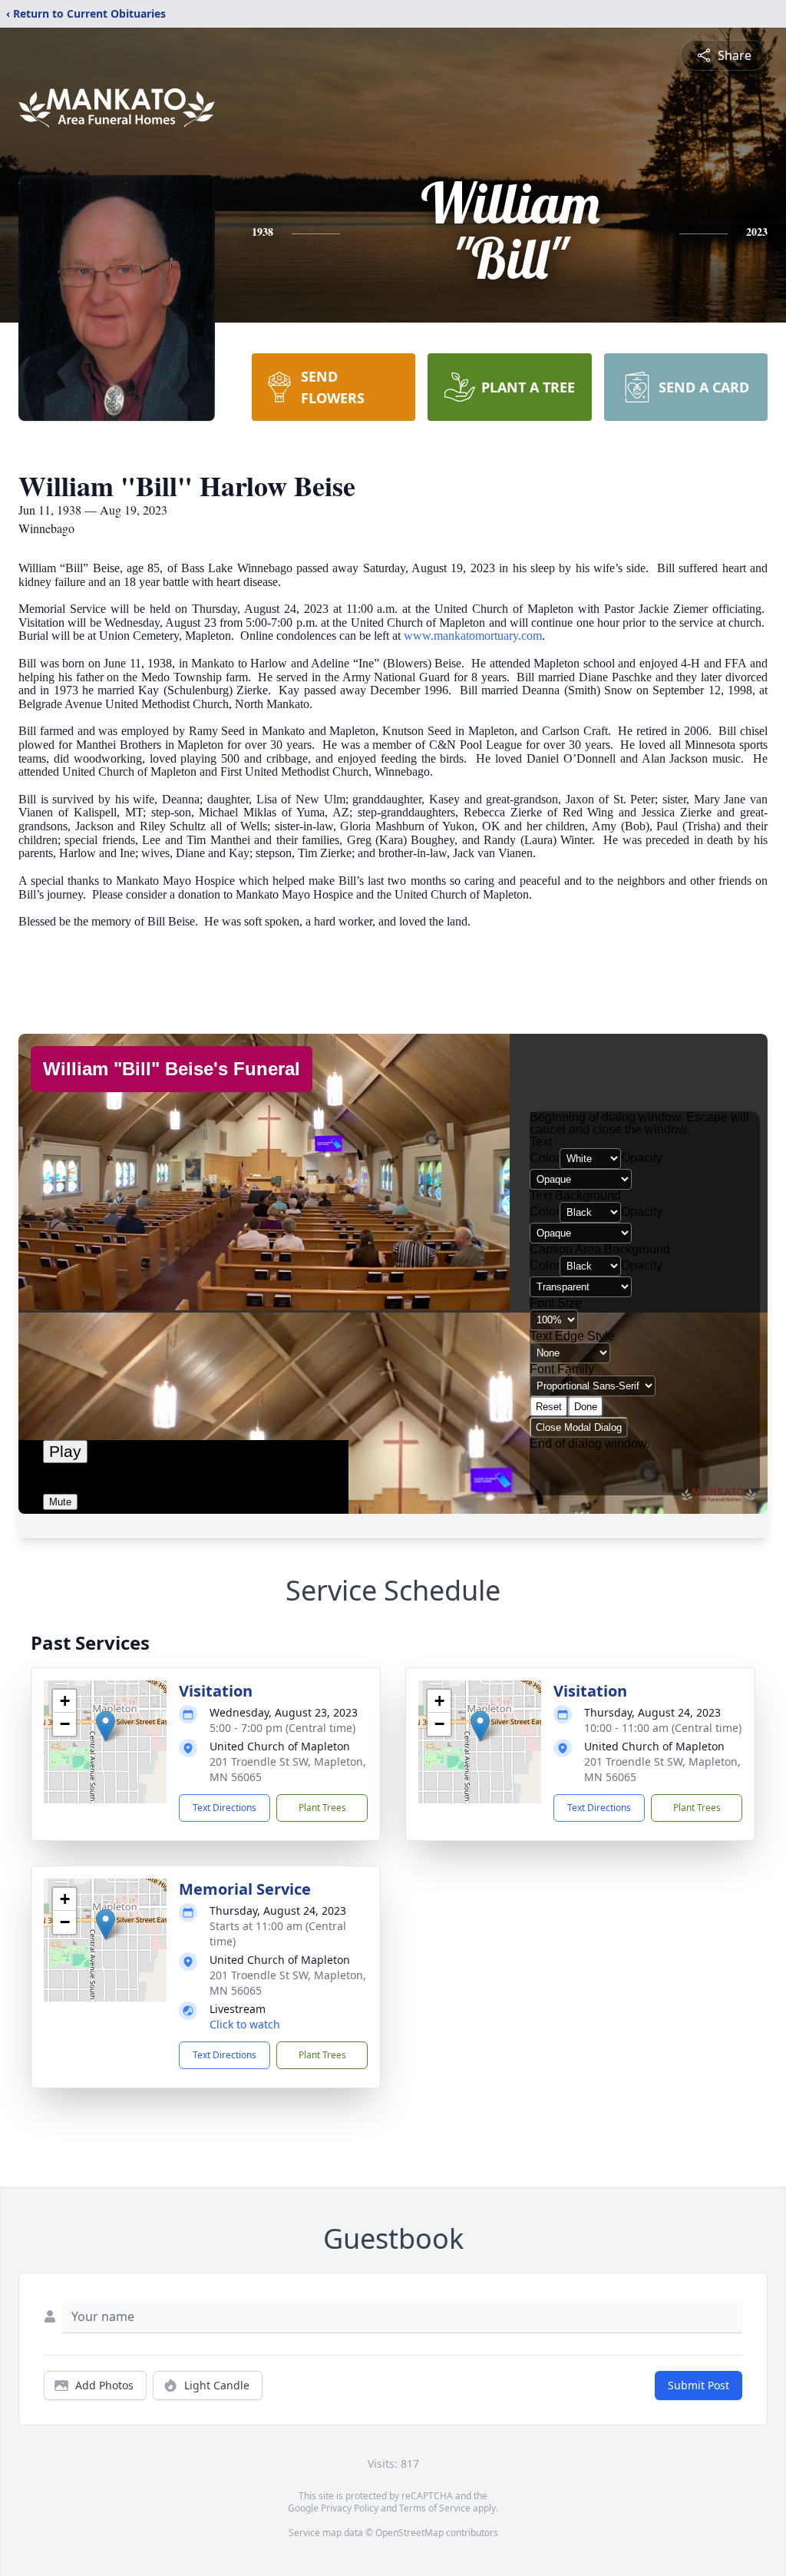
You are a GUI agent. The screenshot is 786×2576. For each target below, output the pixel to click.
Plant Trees (322, 1808)
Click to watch (245, 2024)
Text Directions (225, 1808)
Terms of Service (435, 2508)
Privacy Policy (350, 2508)
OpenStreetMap (410, 2533)
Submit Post (698, 2385)
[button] (106, 1726)
